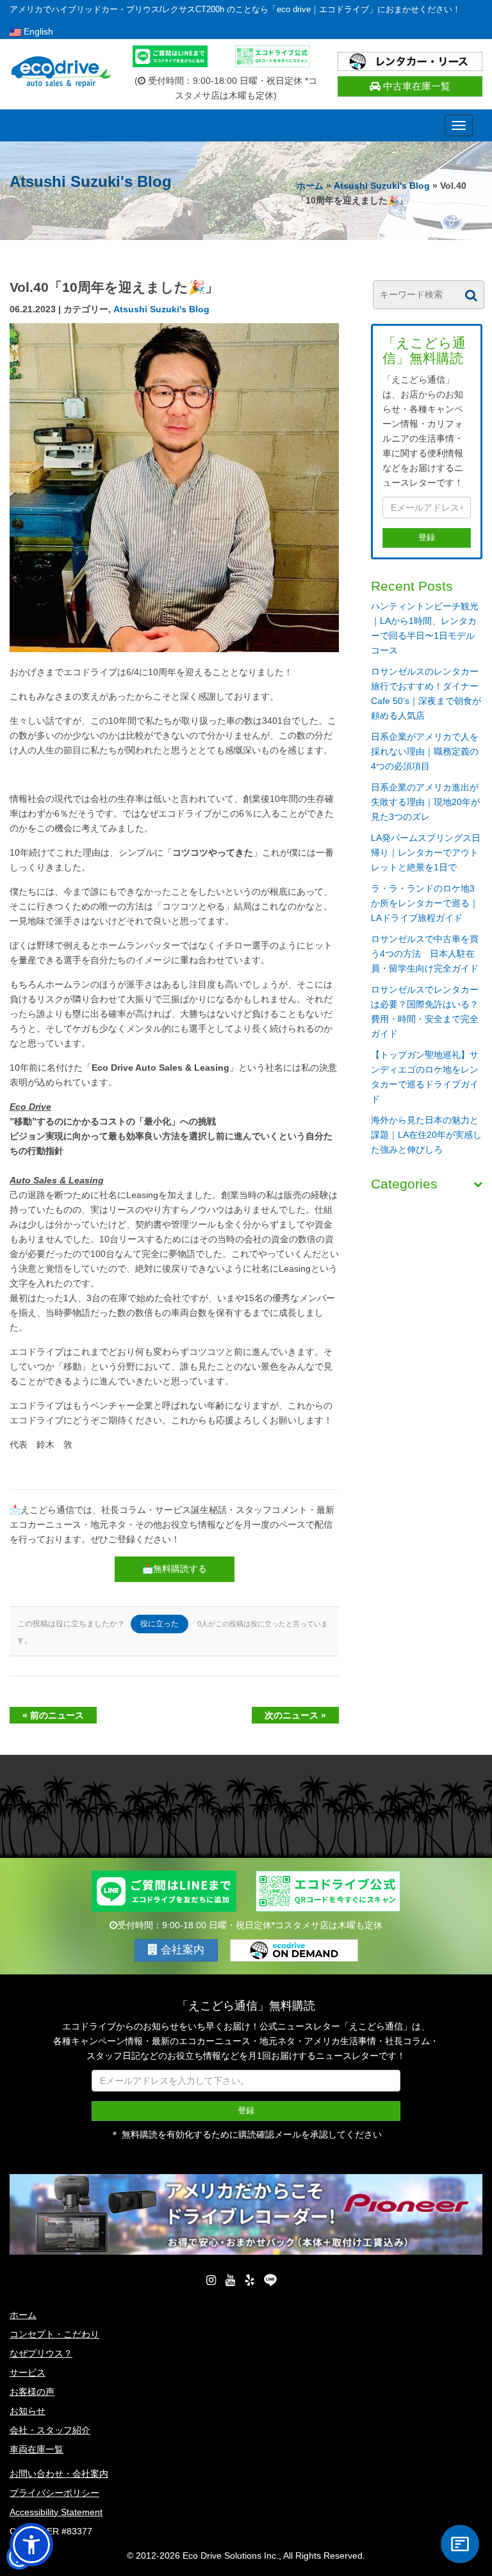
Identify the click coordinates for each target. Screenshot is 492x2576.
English (37, 31)
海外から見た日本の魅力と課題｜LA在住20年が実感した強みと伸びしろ (426, 1135)
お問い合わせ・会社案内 (59, 2474)
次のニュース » (295, 1715)
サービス (28, 2372)
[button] (31, 2545)
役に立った (160, 1624)
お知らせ (28, 2411)
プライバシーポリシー (54, 2493)
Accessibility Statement (56, 2512)
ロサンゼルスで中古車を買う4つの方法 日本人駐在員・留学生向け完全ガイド (425, 954)
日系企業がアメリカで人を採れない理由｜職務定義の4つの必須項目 (425, 751)
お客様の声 (32, 2392)
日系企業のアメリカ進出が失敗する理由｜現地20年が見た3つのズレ (425, 802)
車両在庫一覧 (37, 2449)
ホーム (310, 186)
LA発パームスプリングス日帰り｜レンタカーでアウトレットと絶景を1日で (426, 852)
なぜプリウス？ (41, 2353)
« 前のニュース (53, 1715)
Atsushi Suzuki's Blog (382, 186)
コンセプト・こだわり (54, 2334)
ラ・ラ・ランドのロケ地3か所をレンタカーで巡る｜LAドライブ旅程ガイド (425, 903)
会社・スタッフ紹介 (50, 2430)
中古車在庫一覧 (415, 86)
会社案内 (181, 1950)
